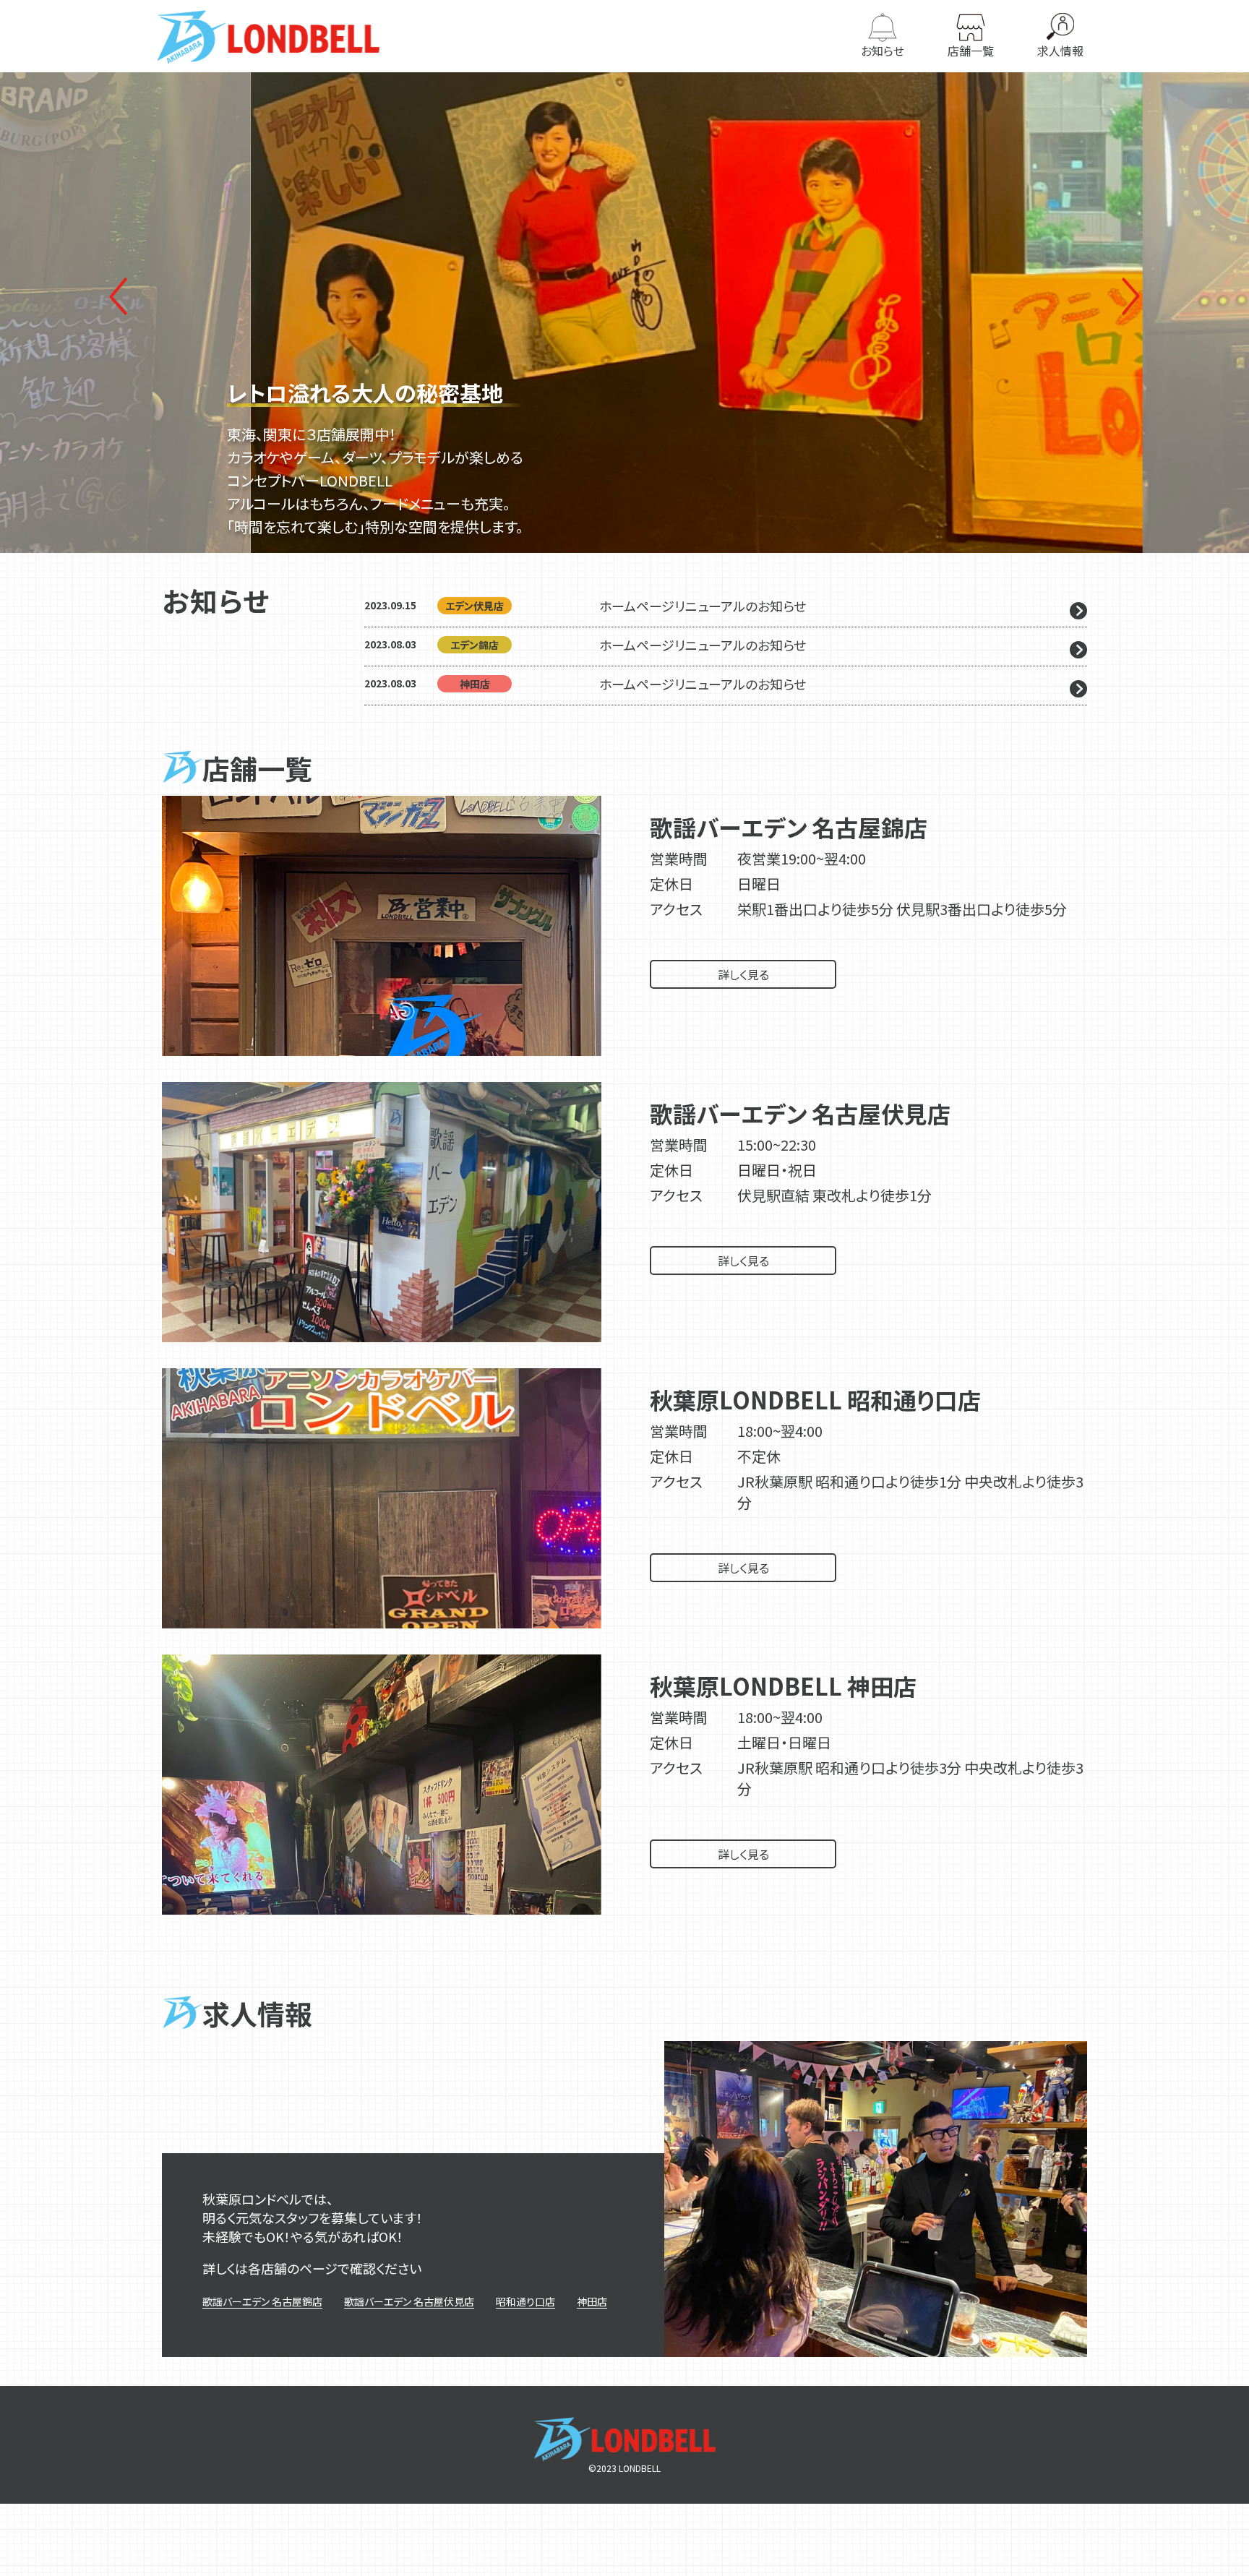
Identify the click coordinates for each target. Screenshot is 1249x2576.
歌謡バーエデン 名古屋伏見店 (409, 2301)
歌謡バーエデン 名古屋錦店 (262, 2301)
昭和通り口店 (525, 2301)
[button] (1131, 296)
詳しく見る (743, 974)
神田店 (592, 2301)
